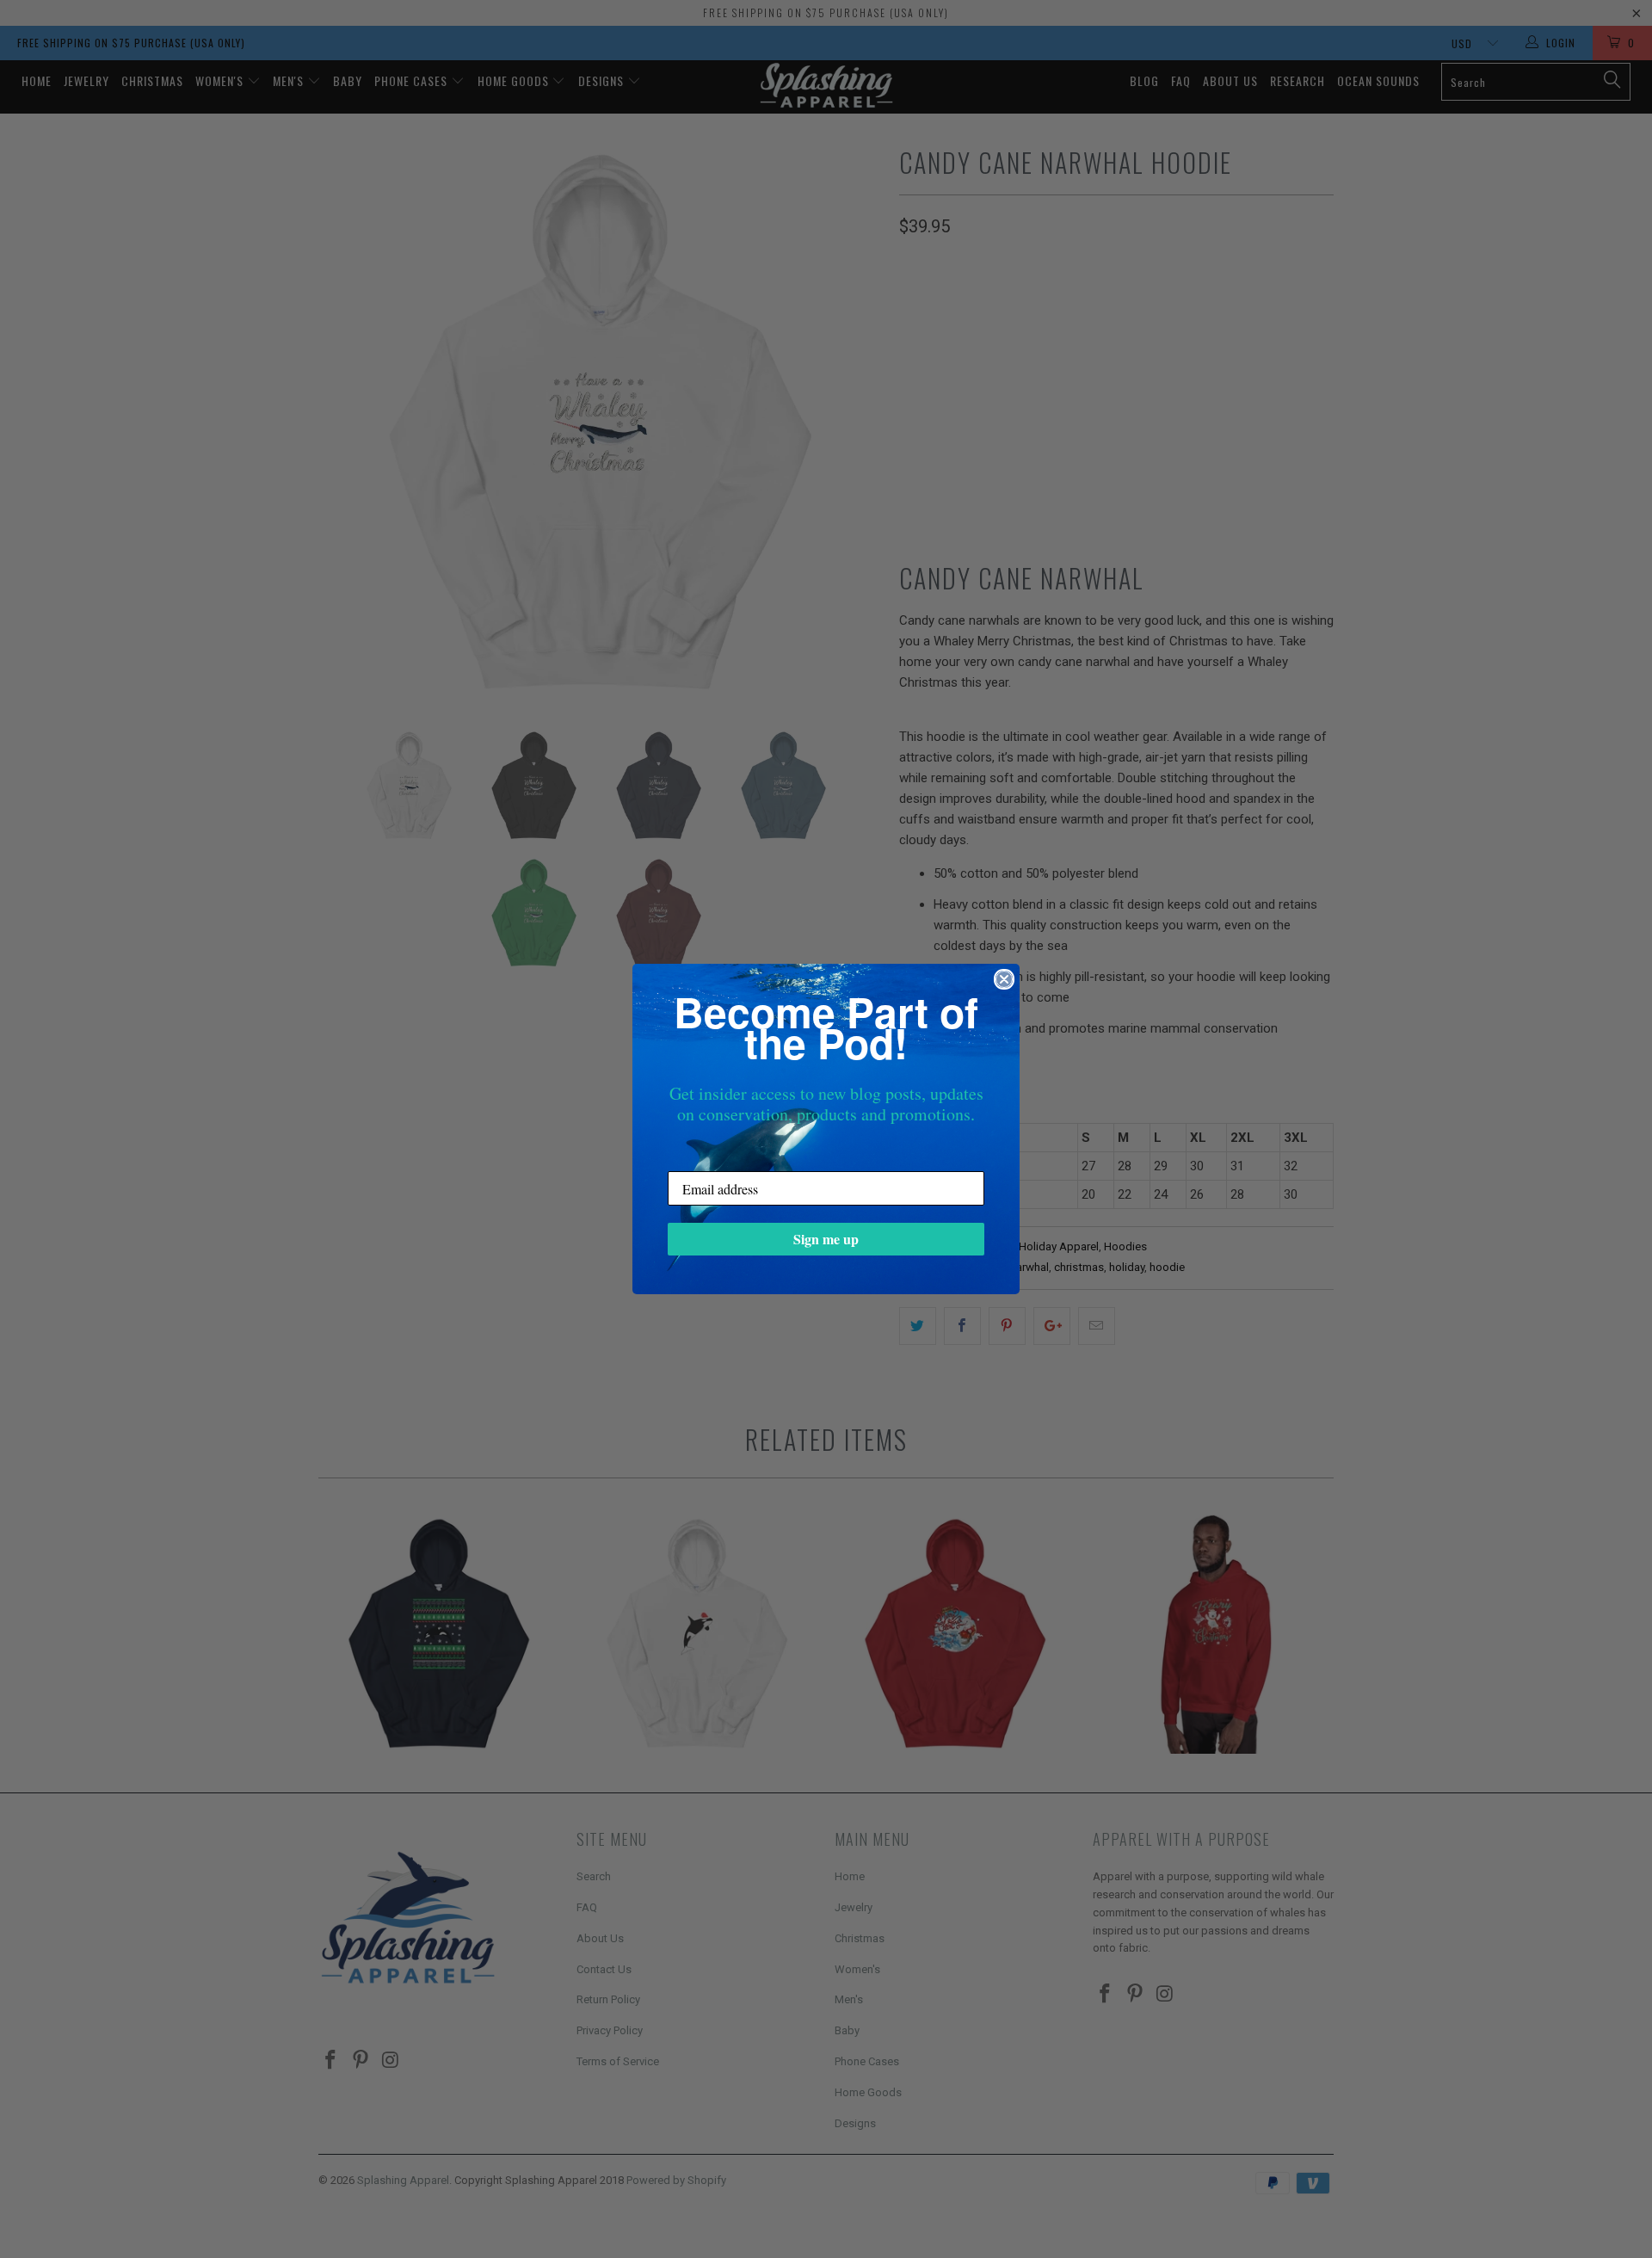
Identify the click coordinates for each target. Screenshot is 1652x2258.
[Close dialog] (1004, 979)
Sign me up (826, 1239)
